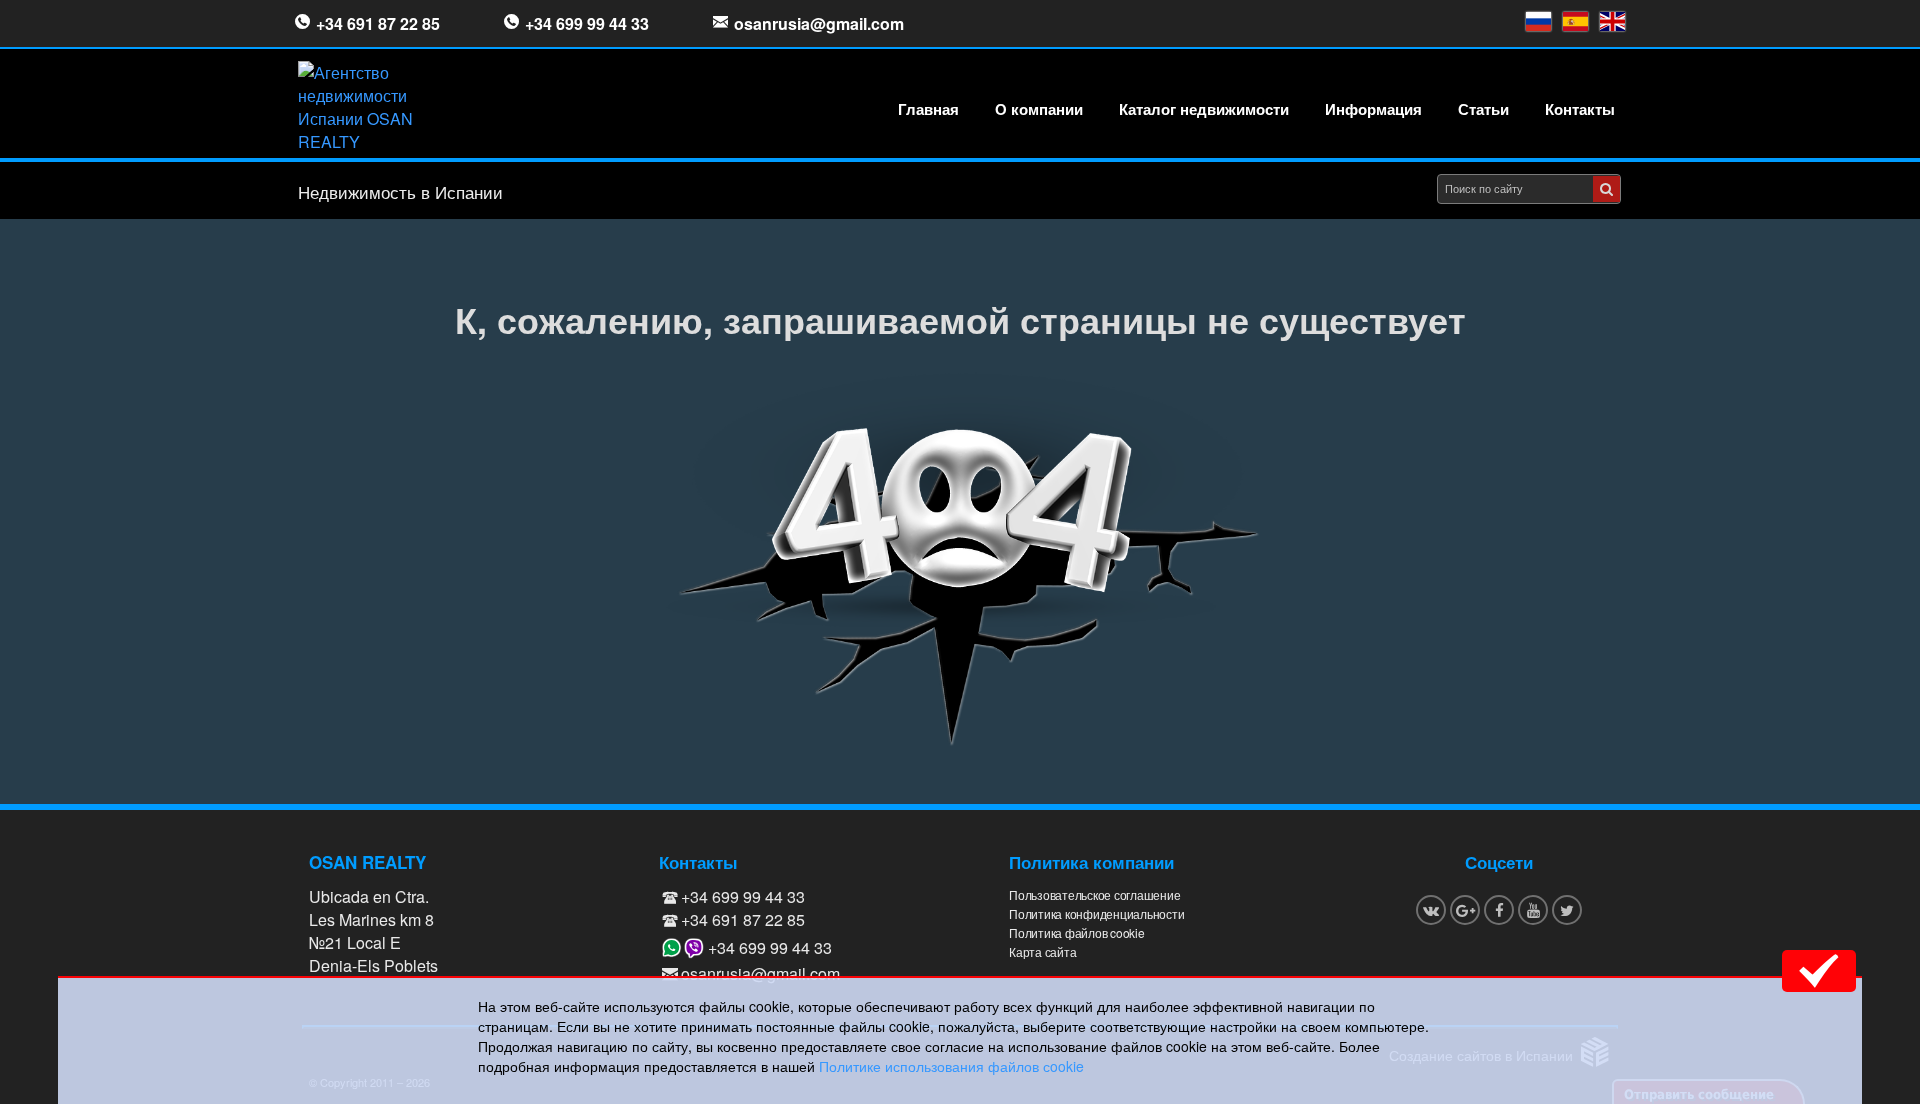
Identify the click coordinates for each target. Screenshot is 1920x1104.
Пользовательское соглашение (1095, 894)
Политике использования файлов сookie (951, 1066)
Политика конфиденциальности (1097, 913)
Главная (928, 109)
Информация (1373, 109)
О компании (1039, 109)
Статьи (1483, 109)
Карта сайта (1042, 951)
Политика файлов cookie (1077, 932)
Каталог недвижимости (1204, 109)
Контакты (1580, 109)
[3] (1606, 189)
